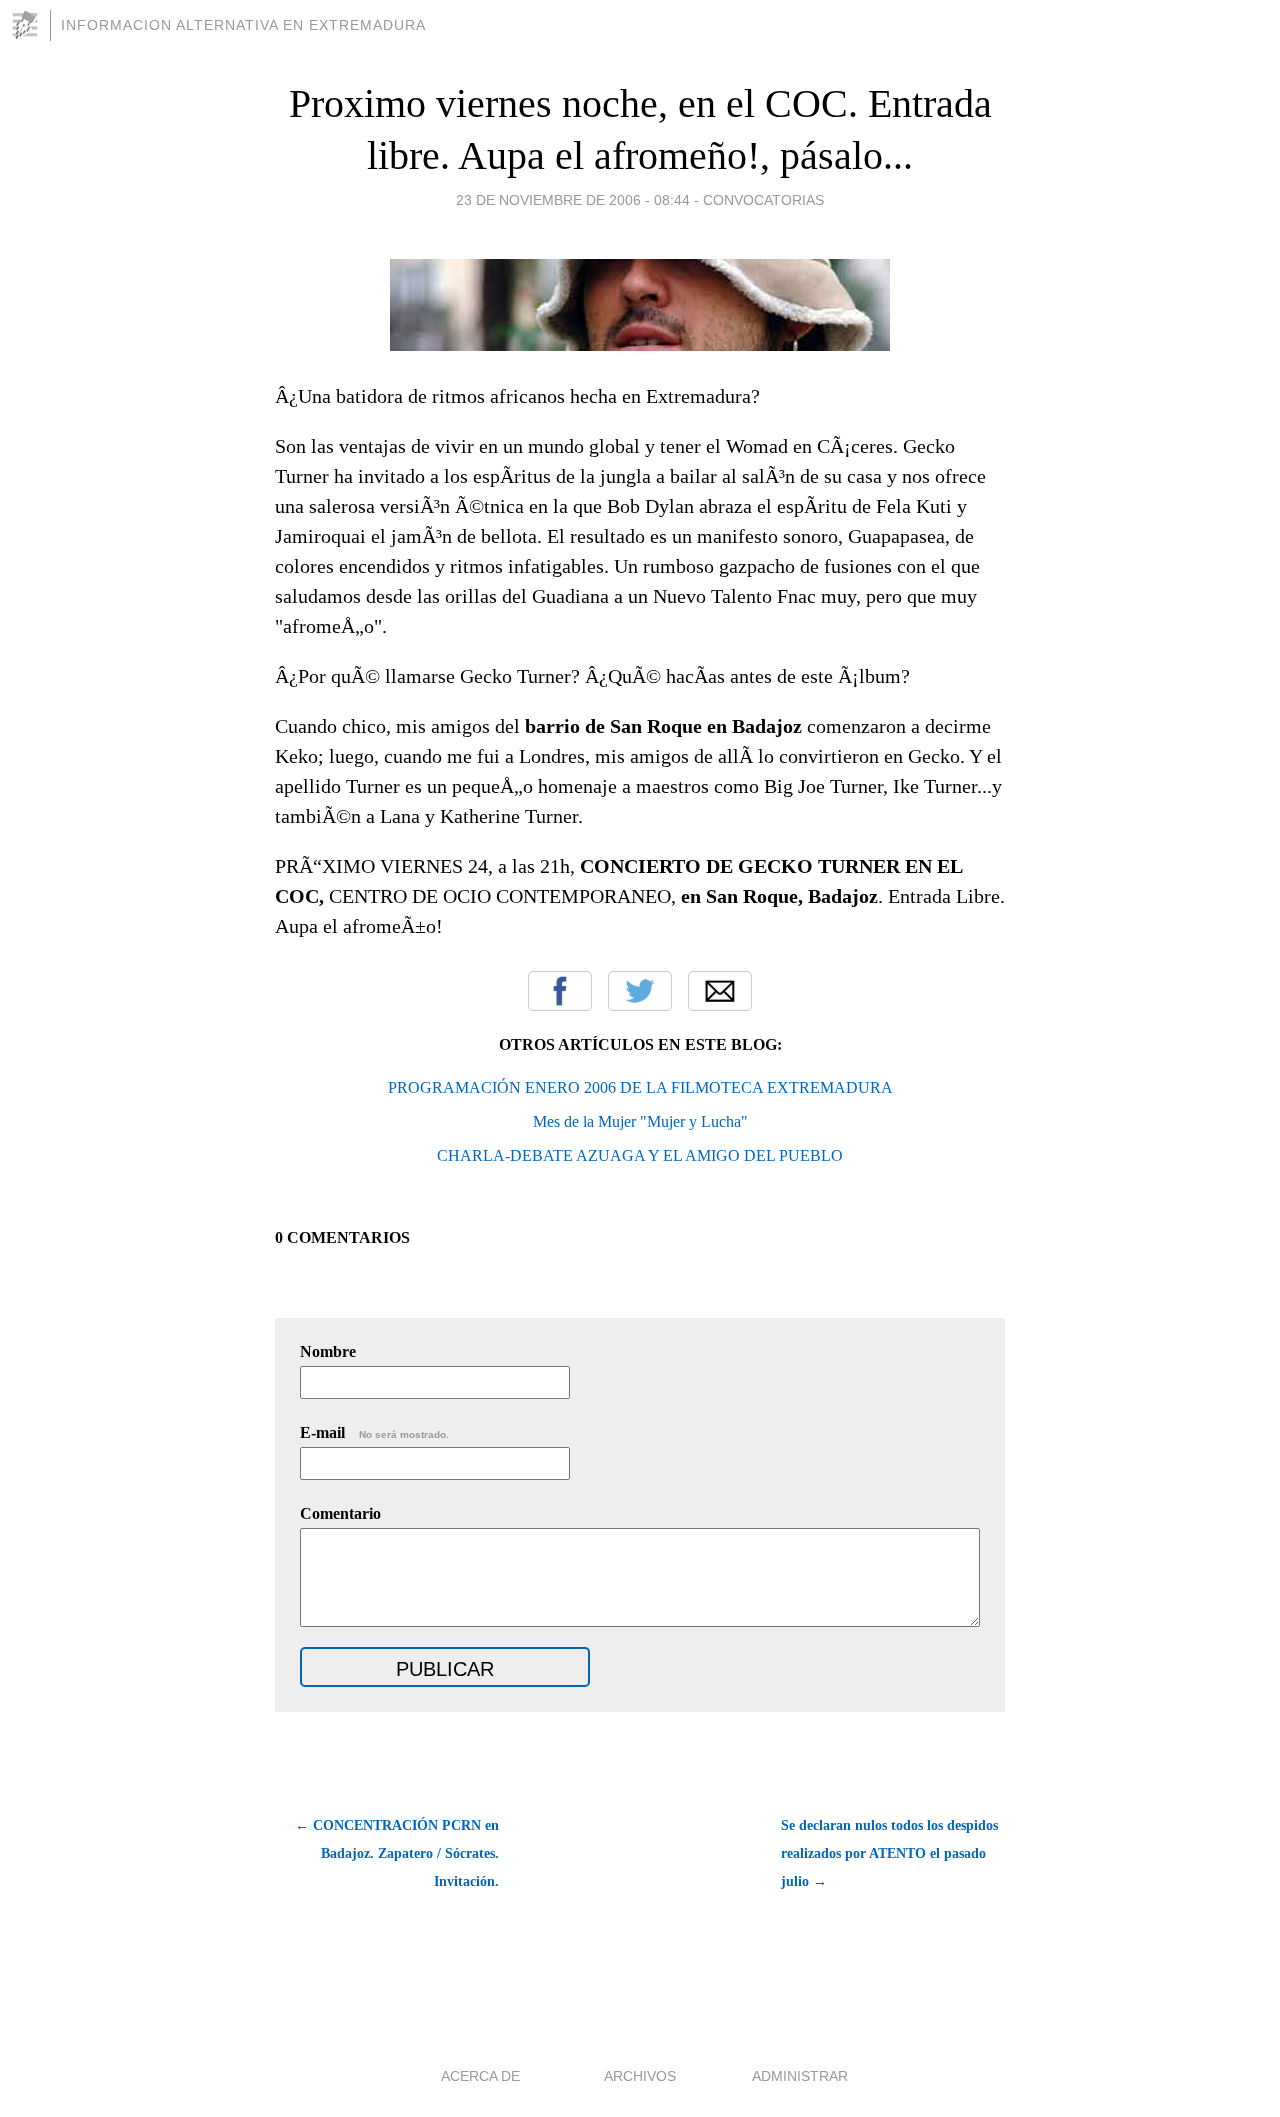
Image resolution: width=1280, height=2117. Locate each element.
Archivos (640, 2076)
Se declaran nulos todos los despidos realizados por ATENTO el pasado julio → (889, 1853)
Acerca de (480, 2076)
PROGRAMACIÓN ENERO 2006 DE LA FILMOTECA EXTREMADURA (640, 1087)
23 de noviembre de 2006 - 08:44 (573, 200)
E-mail (374, 1432)
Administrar (800, 2076)
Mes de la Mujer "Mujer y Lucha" (640, 1121)
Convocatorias (763, 200)
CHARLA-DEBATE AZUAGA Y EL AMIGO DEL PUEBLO (640, 1155)
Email (720, 991)
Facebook (560, 991)
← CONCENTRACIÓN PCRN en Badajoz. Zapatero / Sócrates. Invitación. (397, 1853)
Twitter (640, 991)
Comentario (340, 1513)
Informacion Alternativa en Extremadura (243, 25)
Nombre (328, 1351)
